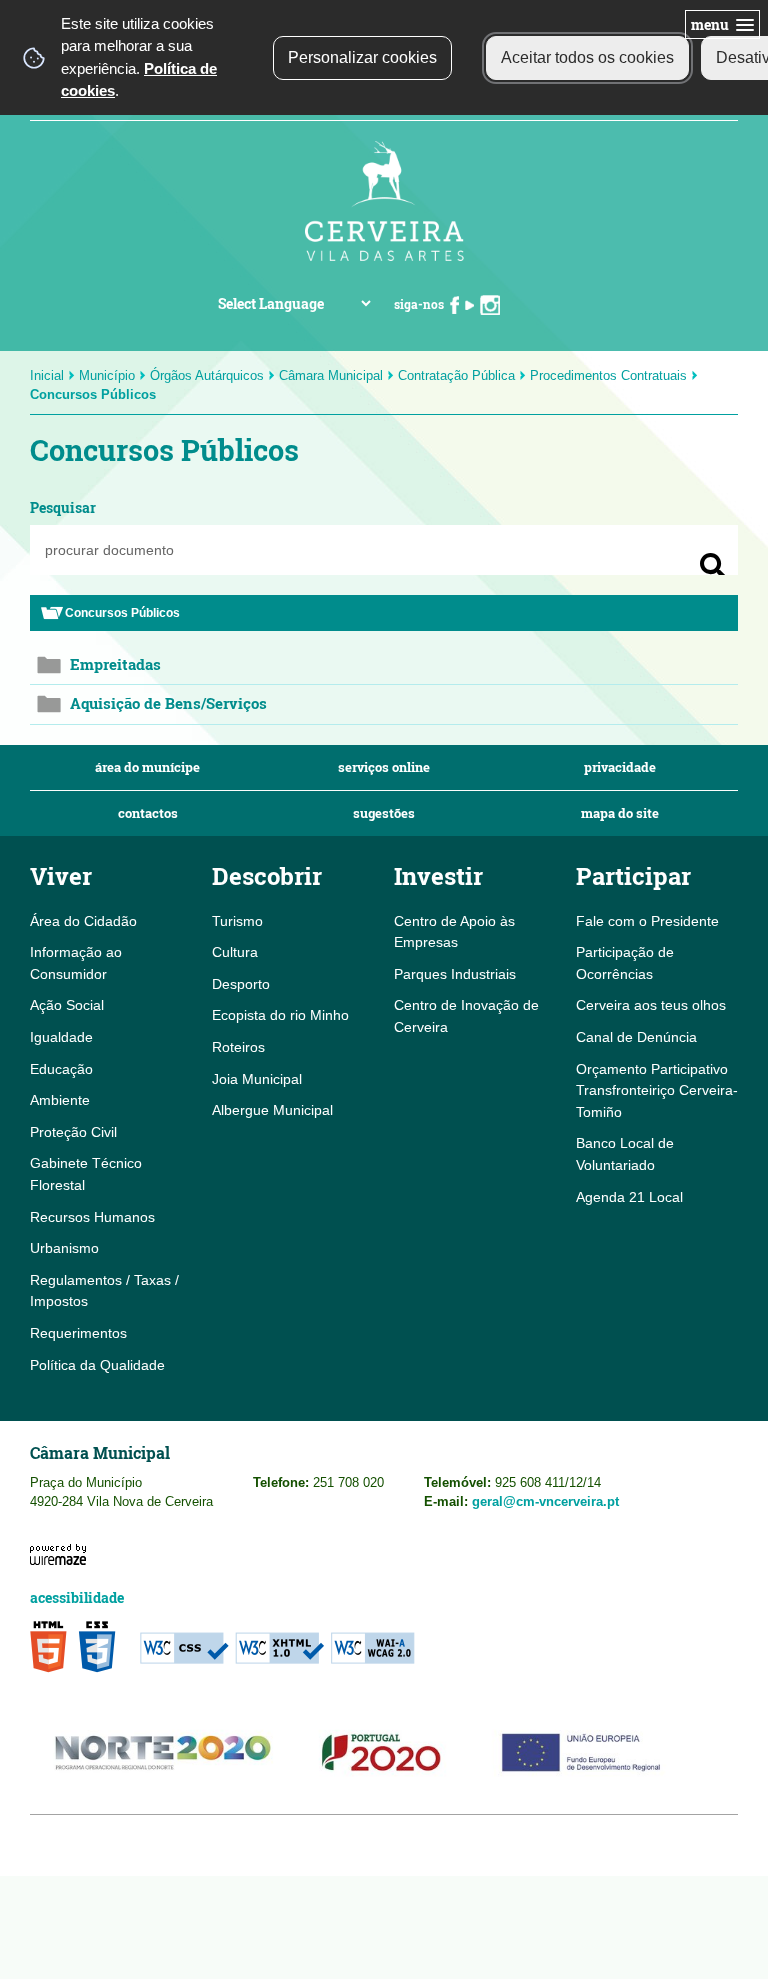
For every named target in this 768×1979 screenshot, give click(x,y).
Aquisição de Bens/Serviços (168, 703)
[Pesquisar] (713, 566)
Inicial (47, 375)
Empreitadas (115, 664)
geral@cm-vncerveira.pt (545, 1501)
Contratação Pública (456, 375)
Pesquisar (63, 507)
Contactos (148, 813)
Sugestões (384, 813)
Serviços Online (384, 767)
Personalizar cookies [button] (362, 57)
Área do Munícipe (147, 767)
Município (107, 375)
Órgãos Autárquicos (207, 375)
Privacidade (620, 767)
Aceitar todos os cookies (587, 57)
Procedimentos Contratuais (608, 375)
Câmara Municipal (331, 375)
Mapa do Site (620, 813)
